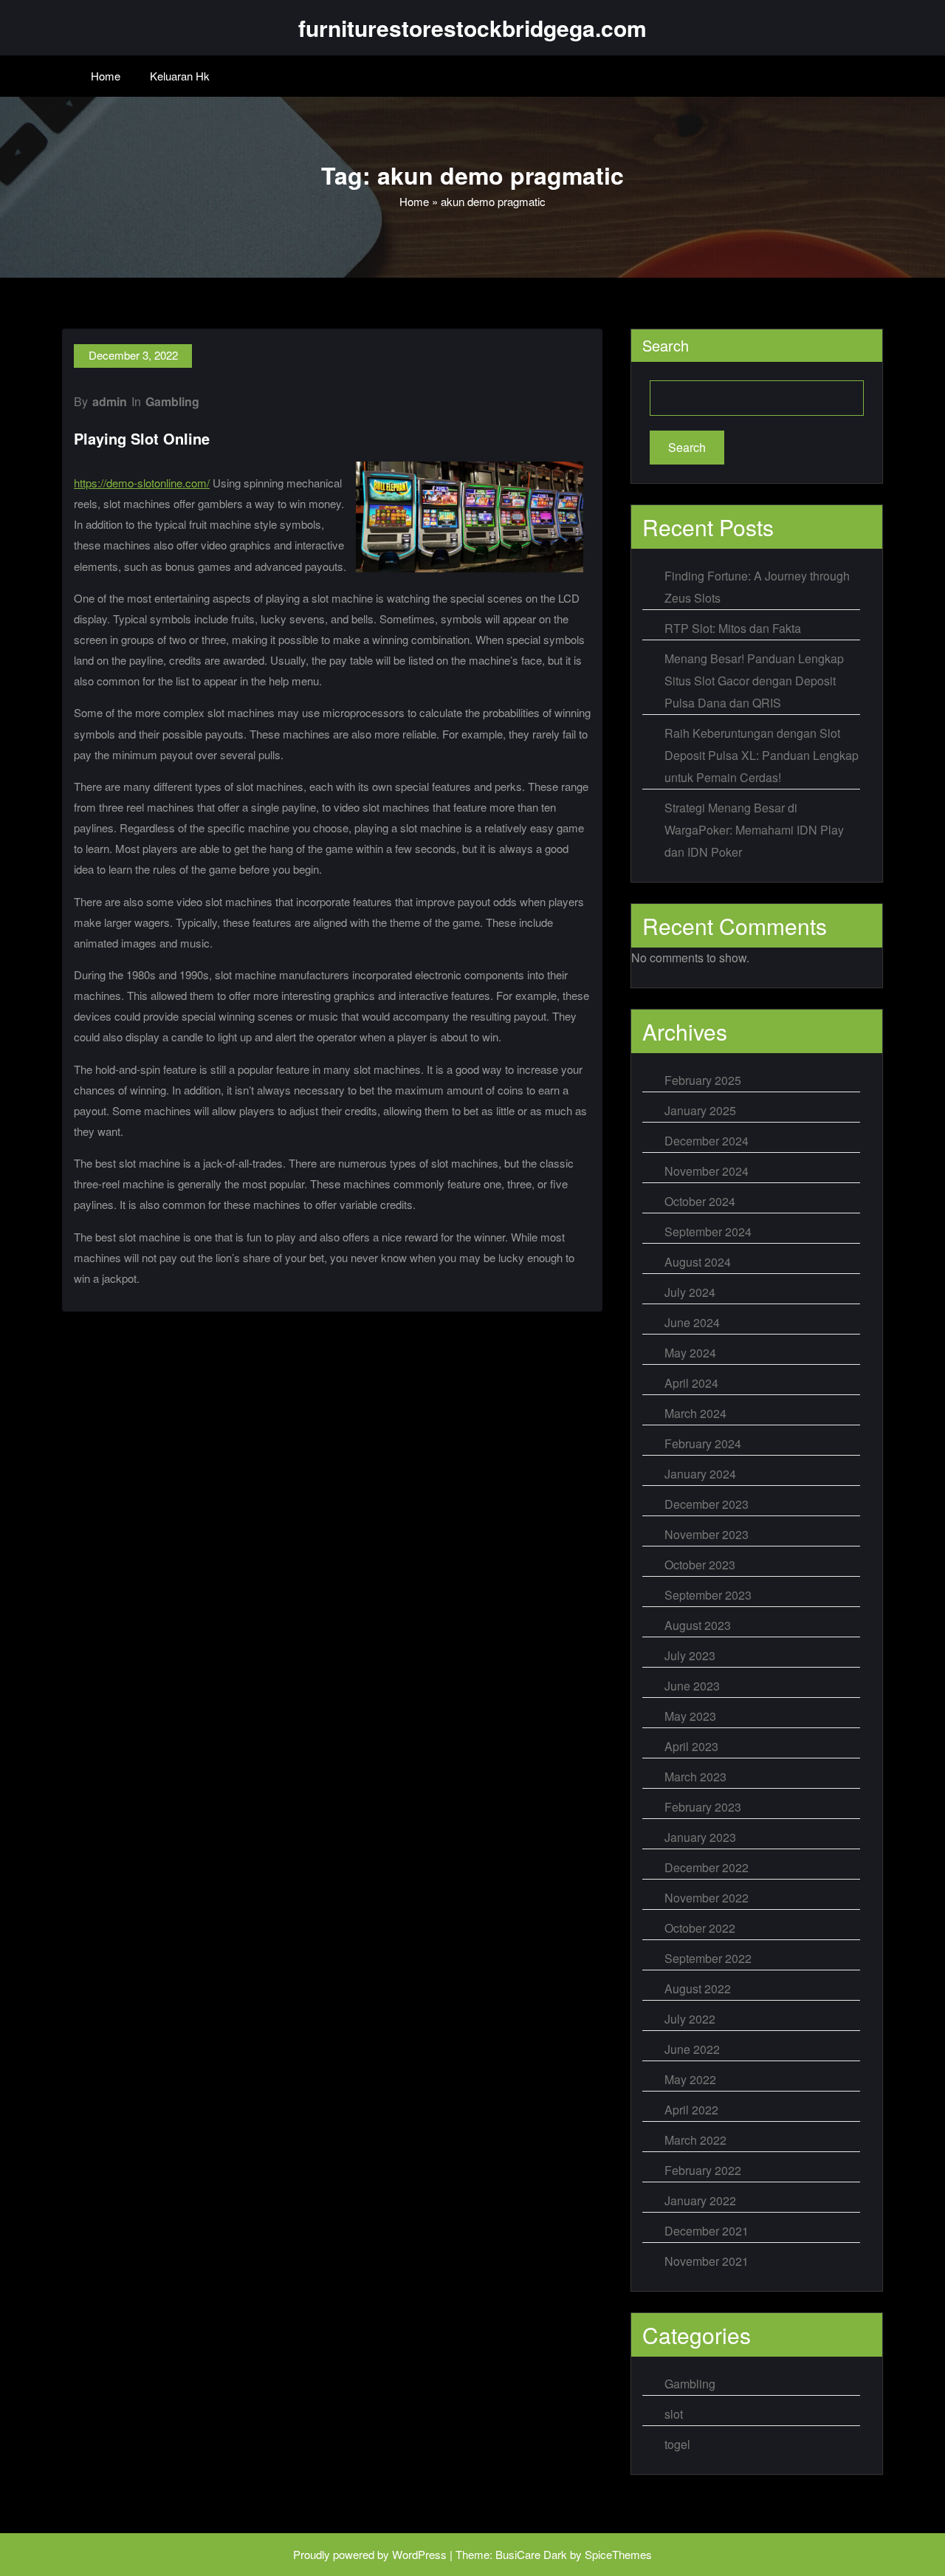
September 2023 (708, 1595)
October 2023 (700, 1565)
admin (110, 401)
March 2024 (695, 1413)
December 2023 (707, 1504)
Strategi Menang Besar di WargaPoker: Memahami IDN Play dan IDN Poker (754, 830)
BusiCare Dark (531, 2554)
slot (674, 2414)
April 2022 (691, 2110)
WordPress (419, 2554)
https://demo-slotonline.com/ (142, 483)
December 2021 (707, 2231)
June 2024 (692, 1322)
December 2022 (707, 1867)
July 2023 (690, 1655)
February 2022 (703, 2170)
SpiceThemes (618, 2554)
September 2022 (708, 1958)
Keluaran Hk (180, 76)
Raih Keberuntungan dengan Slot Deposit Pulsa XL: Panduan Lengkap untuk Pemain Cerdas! (762, 755)
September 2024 (708, 1232)
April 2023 (691, 1746)
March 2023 (695, 1777)
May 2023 (690, 1716)
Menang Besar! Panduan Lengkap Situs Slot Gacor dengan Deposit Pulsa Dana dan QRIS (754, 681)
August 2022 (698, 1988)
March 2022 (695, 2140)
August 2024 (698, 1262)
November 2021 (707, 2261)
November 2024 (707, 1171)
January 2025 (700, 1110)
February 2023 (703, 1807)
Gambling (172, 401)
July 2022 (690, 2019)
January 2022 (700, 2200)
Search (666, 345)
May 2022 (690, 2079)
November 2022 (707, 1898)
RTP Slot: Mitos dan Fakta (733, 628)
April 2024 (691, 1383)
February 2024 (703, 1443)
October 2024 (700, 1201)
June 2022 (692, 2049)
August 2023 (698, 1625)
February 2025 (703, 1080)
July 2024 (690, 1292)
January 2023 (700, 1837)
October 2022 (700, 1928)
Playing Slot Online (142, 438)
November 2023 (707, 1534)
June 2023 (692, 1686)
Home (106, 76)
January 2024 (700, 1474)
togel (677, 2444)
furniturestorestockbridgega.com (472, 28)
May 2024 (690, 1353)
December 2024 (707, 1141)
